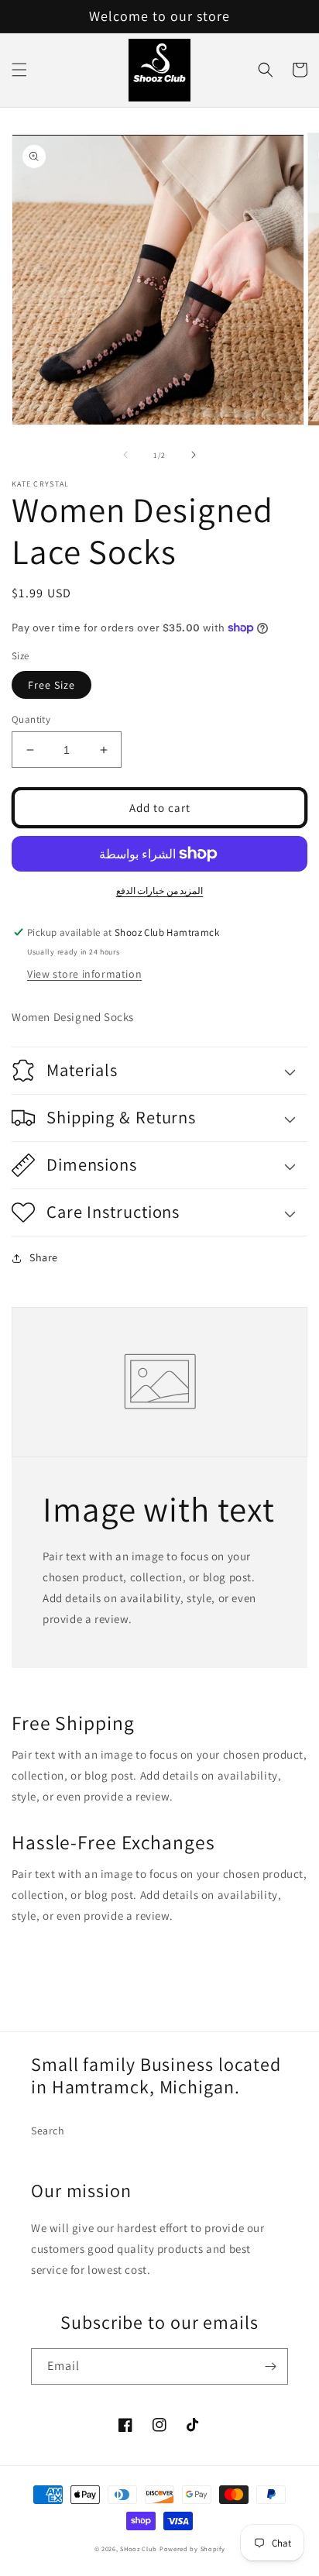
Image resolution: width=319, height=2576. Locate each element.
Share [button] (44, 1257)
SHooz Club (139, 2548)
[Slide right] (194, 455)
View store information (84, 974)
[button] (19, 70)
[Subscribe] (270, 2366)
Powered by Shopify (192, 2548)
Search (48, 2131)
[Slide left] (125, 455)
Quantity (31, 719)
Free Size (51, 685)
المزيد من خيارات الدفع (160, 891)
